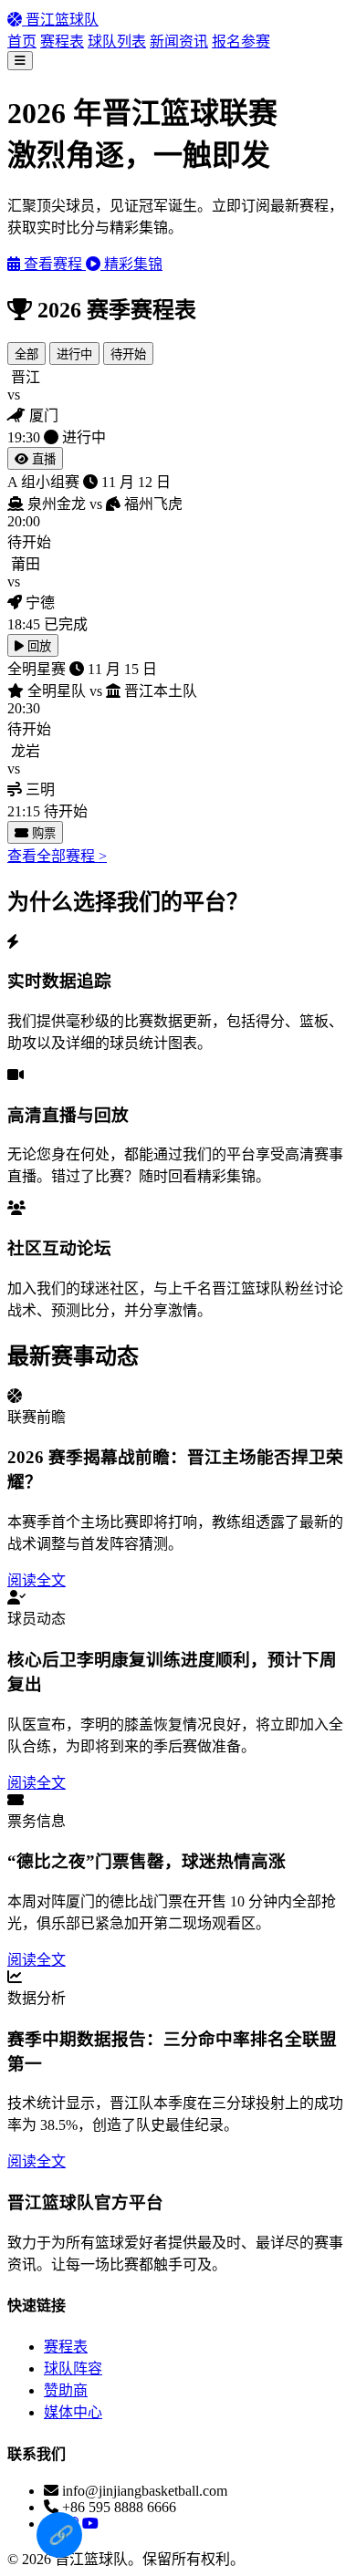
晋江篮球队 (60, 20)
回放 (37, 646)
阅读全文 (37, 1580)
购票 (42, 833)
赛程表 (62, 42)
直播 (42, 459)
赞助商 (66, 2390)
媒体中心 (73, 2412)
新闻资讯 (179, 42)
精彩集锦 (131, 264)
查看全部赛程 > (57, 856)
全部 (26, 354)
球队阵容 (73, 2368)
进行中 (74, 354)
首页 (22, 42)
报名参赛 (241, 42)
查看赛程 (53, 264)
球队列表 (117, 42)
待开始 (128, 354)
